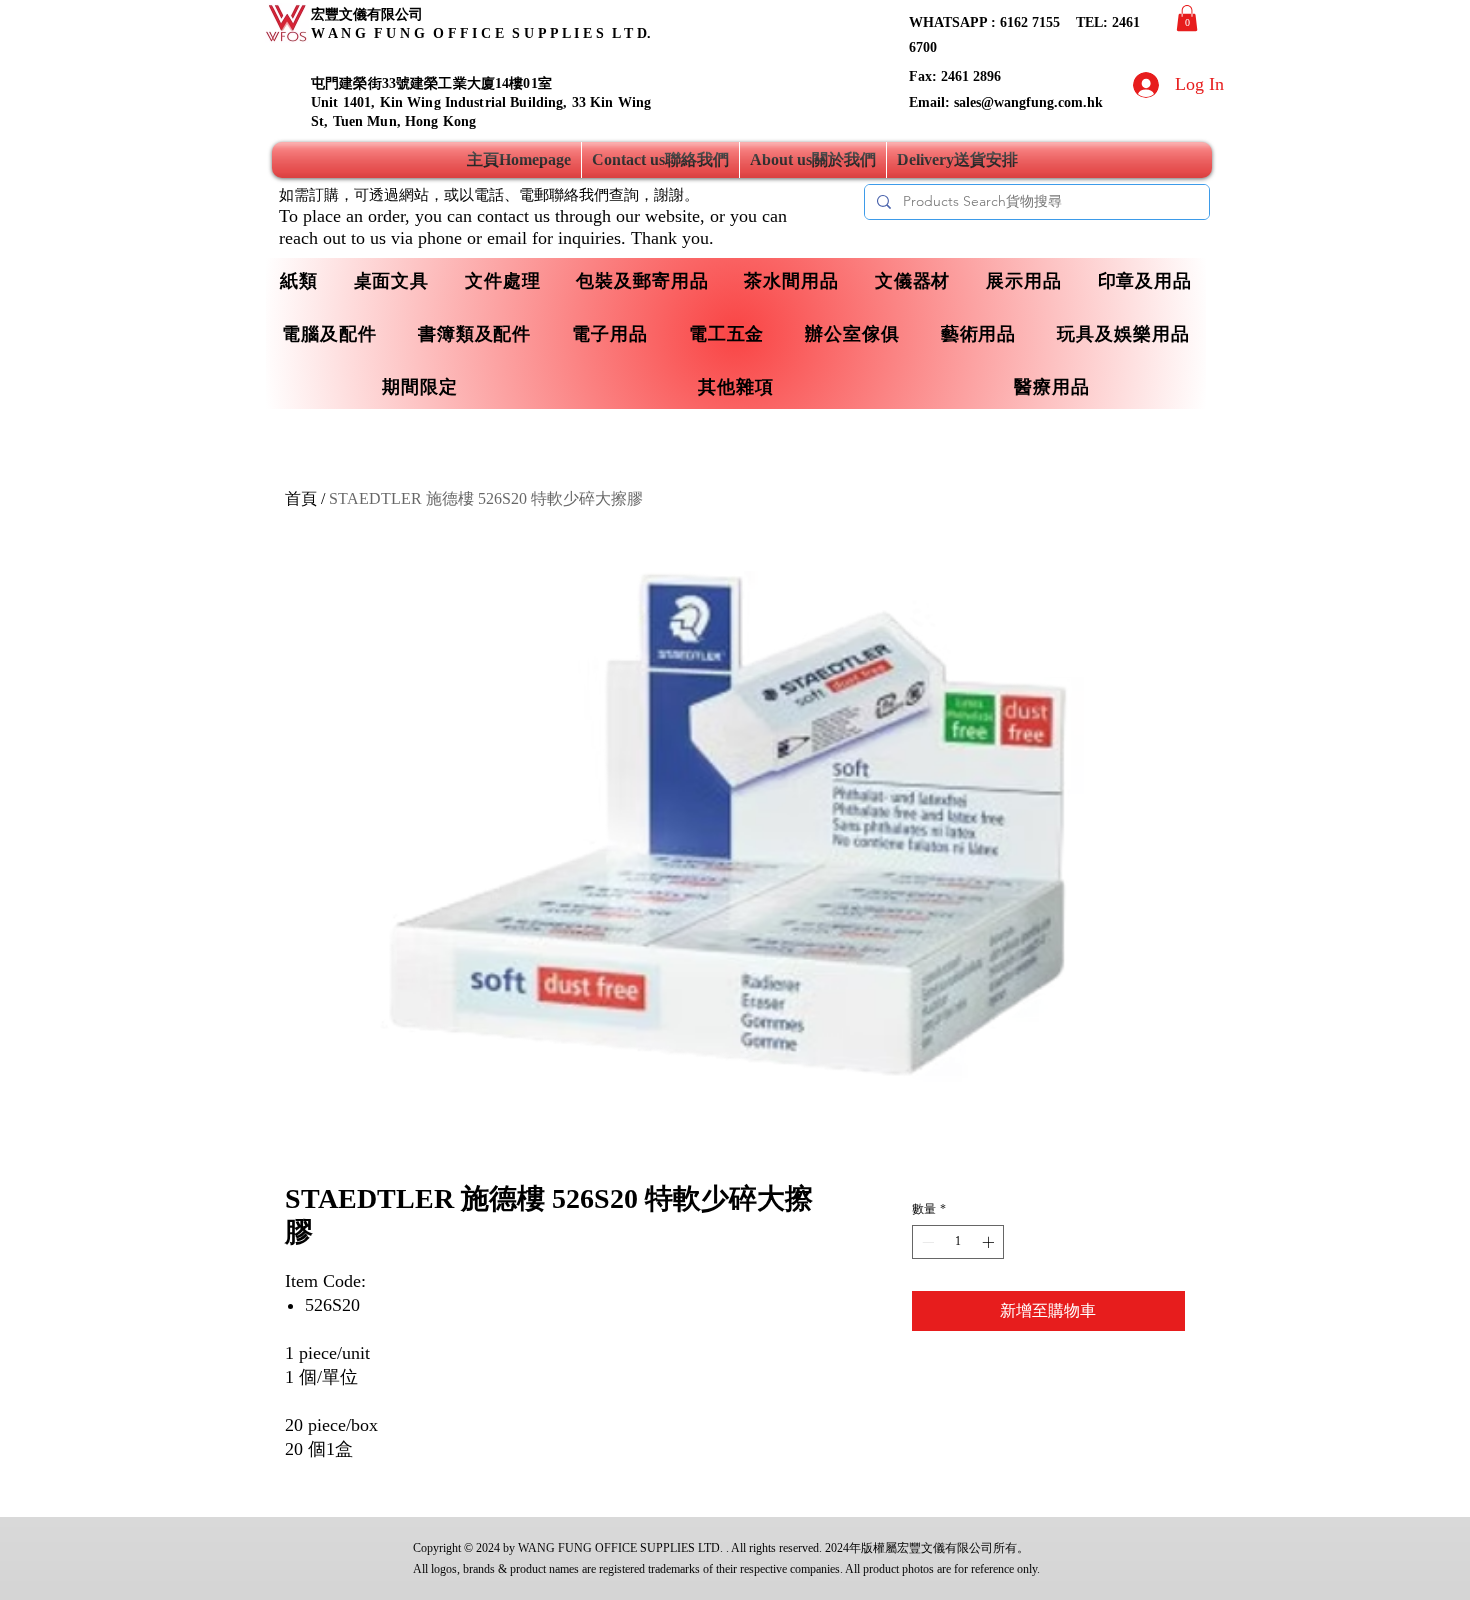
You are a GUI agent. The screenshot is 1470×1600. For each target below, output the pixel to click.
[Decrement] (926, 1242)
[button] (1187, 18)
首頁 (301, 498)
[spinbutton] (958, 1242)
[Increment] (990, 1242)
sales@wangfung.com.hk (1028, 102)
